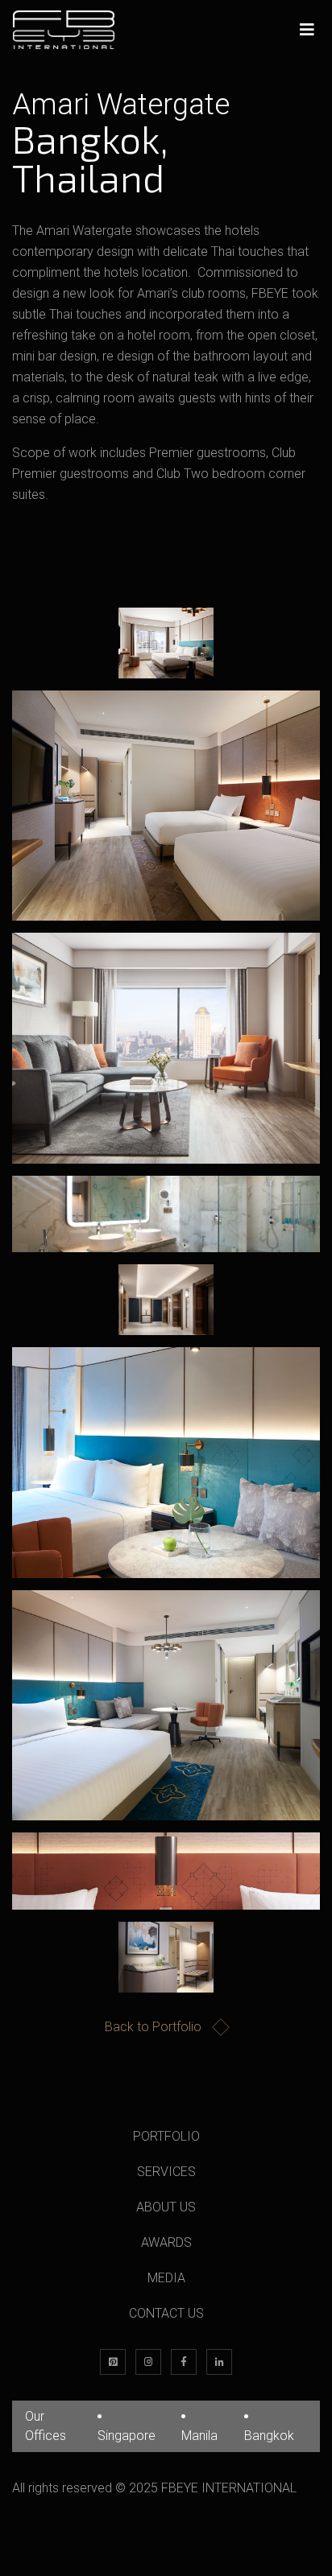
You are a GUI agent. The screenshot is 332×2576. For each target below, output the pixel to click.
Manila (199, 2436)
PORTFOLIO (166, 2136)
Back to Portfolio (153, 2027)
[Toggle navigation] (307, 30)
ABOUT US (166, 2207)
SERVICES (166, 2172)
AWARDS (166, 2242)
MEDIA (166, 2278)
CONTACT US (166, 2313)
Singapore (127, 2436)
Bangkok (269, 2436)
